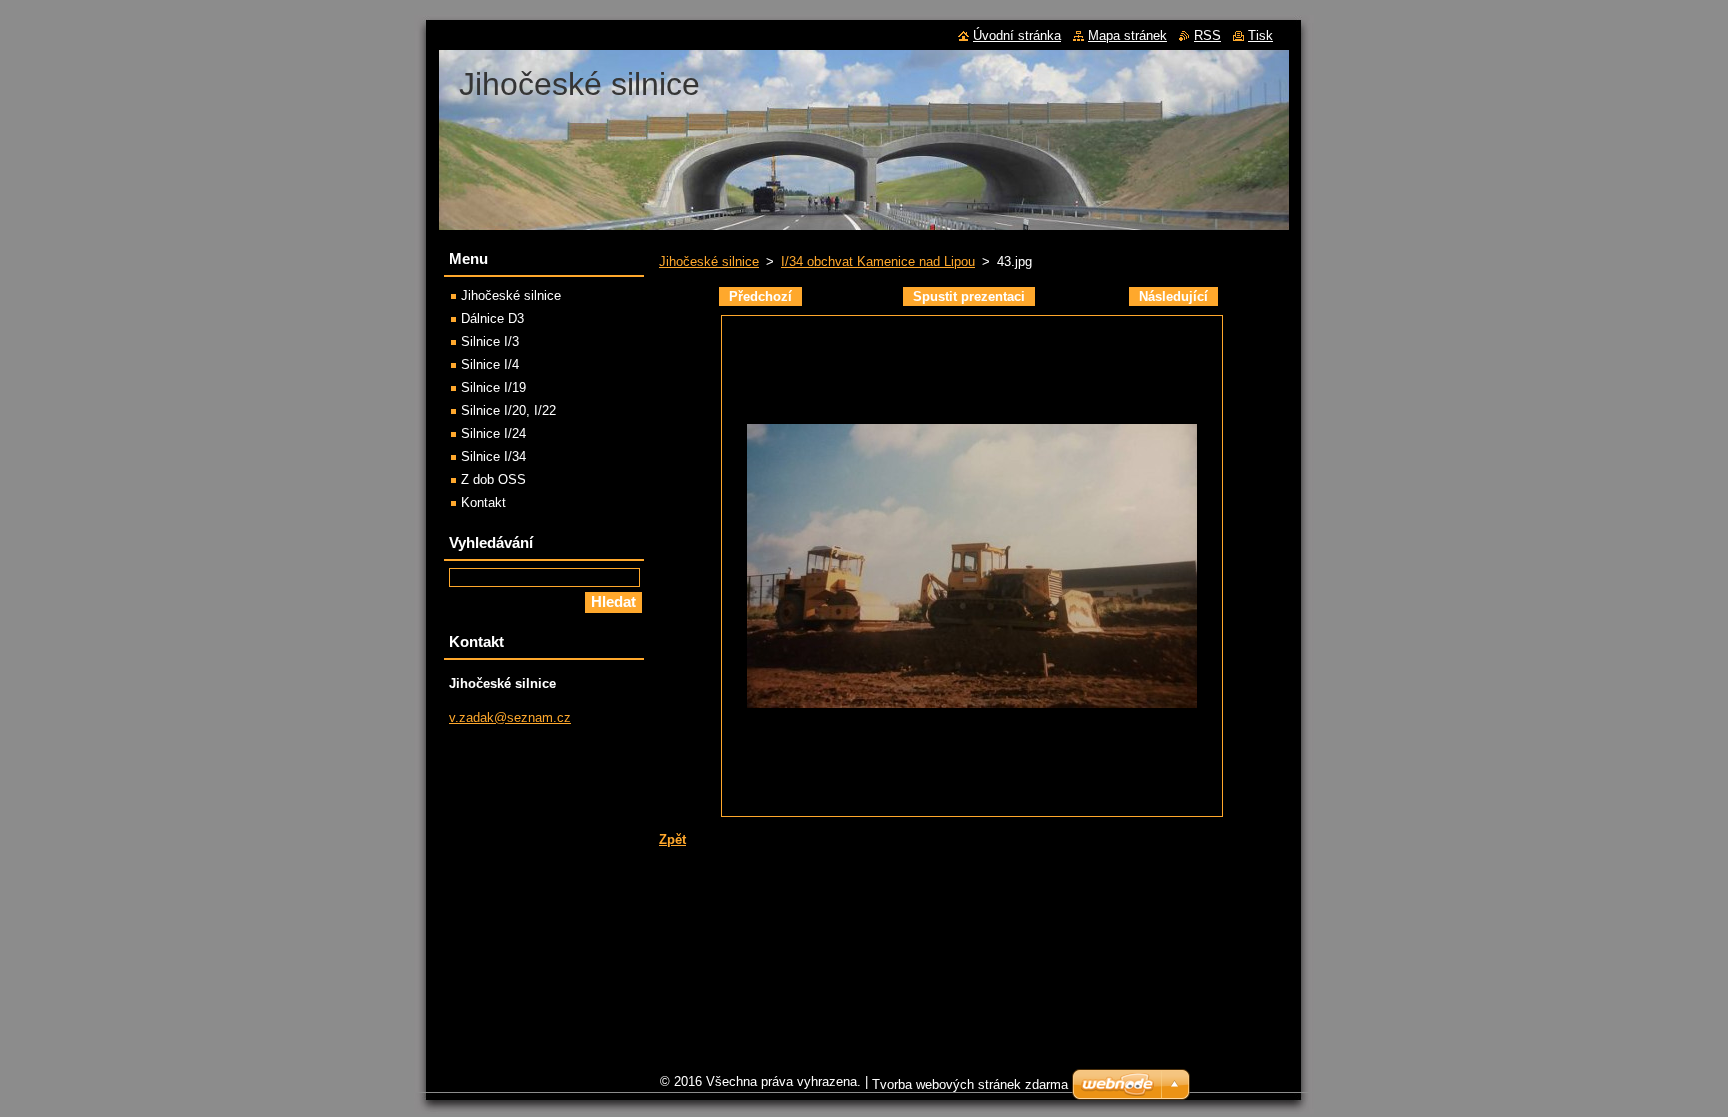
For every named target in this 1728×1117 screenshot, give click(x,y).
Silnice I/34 (493, 456)
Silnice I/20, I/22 (508, 410)
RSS (1207, 35)
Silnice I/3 (490, 341)
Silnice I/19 (493, 387)
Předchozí (760, 296)
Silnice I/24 (493, 433)
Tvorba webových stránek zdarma (970, 1084)
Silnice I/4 (490, 364)
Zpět (672, 839)
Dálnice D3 (492, 318)
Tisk (1260, 35)
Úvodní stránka (1017, 35)
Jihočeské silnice (709, 261)
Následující (1173, 296)
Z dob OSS (493, 479)
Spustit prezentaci (969, 296)
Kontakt (483, 502)
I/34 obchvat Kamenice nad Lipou (878, 261)
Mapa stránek (1127, 35)
